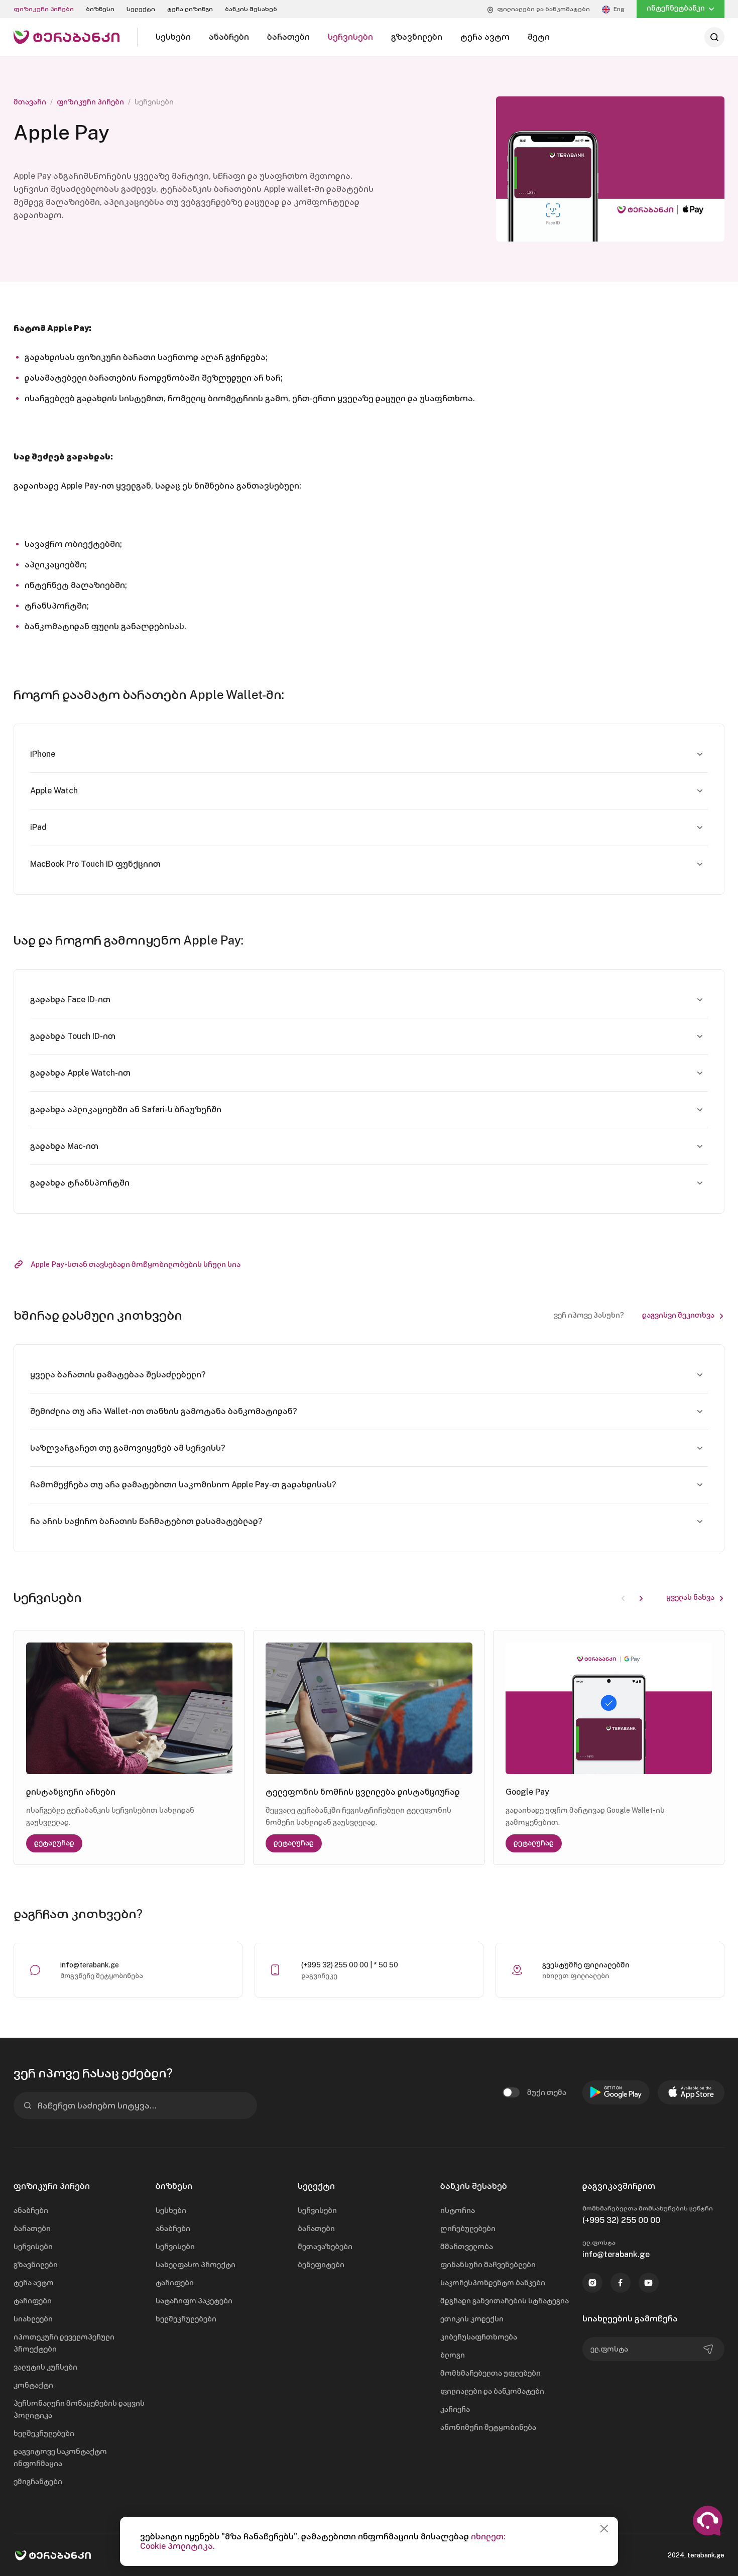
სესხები (171, 2210)
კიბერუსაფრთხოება (479, 2337)
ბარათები (32, 2229)
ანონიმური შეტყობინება (488, 2427)
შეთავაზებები (325, 2247)
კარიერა (455, 2409)
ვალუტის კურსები (45, 2367)
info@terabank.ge (90, 1965)
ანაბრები (31, 2210)
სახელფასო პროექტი (196, 2265)
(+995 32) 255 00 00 (621, 2220)
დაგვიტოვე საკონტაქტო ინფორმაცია (60, 2457)
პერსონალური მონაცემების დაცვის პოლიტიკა (79, 2409)
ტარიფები (33, 2301)
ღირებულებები (468, 2229)
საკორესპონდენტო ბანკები (493, 2283)
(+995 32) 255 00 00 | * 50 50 (350, 1965)
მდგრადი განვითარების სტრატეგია (505, 2301)
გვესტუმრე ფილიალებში (586, 1965)
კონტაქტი (33, 2385)
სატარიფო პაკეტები (194, 2301)
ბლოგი (453, 2355)
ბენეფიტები (321, 2265)
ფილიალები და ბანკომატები (492, 2391)
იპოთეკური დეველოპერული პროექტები (64, 2343)
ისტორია (458, 2210)
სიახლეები (33, 2319)
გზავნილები (36, 2265)
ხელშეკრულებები (44, 2433)
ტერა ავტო (34, 2283)
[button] (641, 1597)
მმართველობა (467, 2247)
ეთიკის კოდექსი (472, 2319)
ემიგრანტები (38, 2482)
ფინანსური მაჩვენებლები (488, 2265)
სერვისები (33, 2247)
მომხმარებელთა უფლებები (490, 2373)
